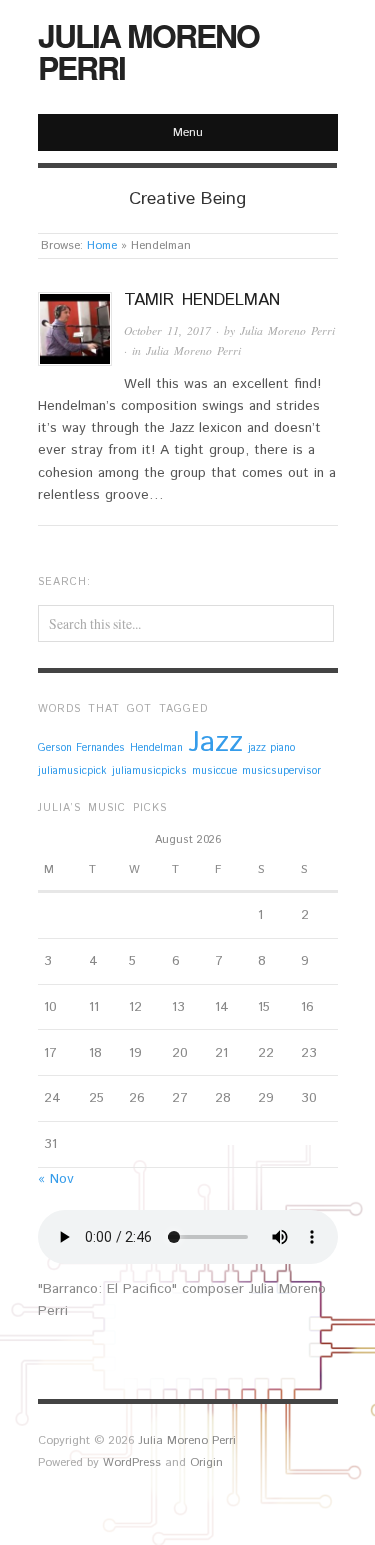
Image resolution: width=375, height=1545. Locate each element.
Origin (206, 1462)
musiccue (214, 771)
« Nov (56, 1179)
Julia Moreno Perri (148, 51)
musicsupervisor (281, 771)
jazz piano (271, 748)
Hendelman (156, 748)
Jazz (215, 742)
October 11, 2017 (167, 330)
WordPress (132, 1462)
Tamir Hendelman (202, 300)
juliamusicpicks (149, 771)
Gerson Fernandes (81, 748)
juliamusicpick (72, 771)
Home (102, 245)
